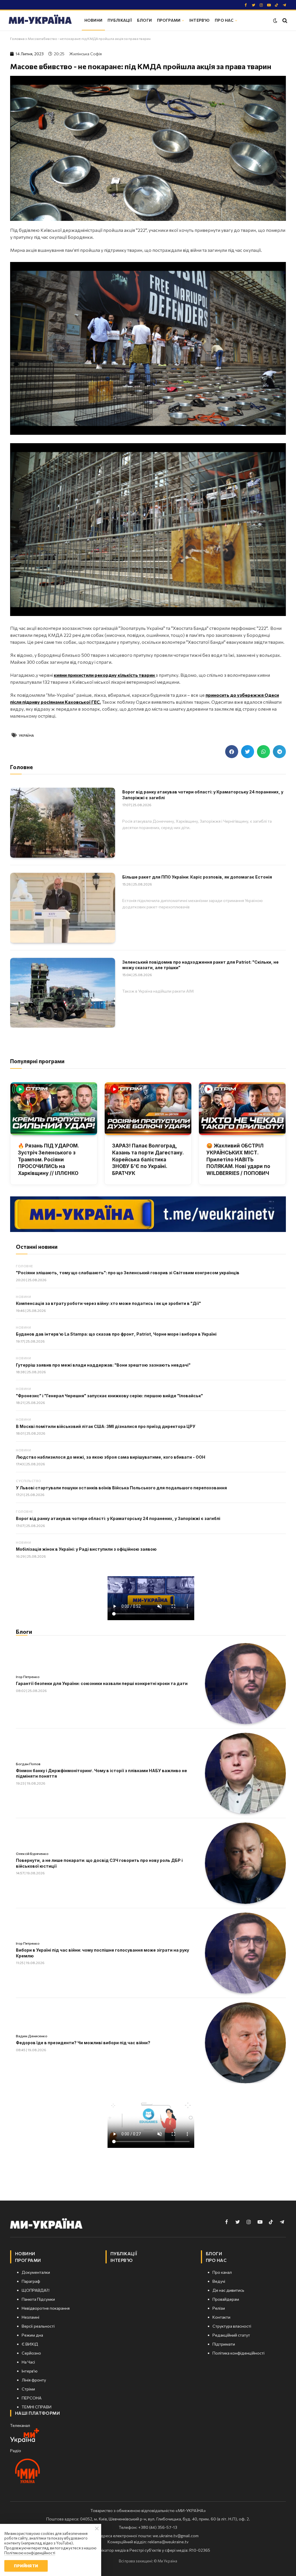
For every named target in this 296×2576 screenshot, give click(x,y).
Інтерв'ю (199, 20)
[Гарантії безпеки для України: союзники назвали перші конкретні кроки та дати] (245, 1684)
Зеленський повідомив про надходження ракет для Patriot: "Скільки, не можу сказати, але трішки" (200, 965)
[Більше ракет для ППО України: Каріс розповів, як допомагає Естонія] (63, 908)
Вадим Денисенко (32, 2036)
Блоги (144, 20)
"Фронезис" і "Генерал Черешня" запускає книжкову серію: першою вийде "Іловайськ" (109, 1396)
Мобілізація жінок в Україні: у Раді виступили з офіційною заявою (86, 1549)
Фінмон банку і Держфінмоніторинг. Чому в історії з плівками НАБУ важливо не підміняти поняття (101, 1773)
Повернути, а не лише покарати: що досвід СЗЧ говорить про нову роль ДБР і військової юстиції (99, 1863)
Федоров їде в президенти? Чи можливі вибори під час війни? (83, 2043)
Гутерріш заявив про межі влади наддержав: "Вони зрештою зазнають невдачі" (103, 1365)
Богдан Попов (28, 1764)
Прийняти (26, 2566)
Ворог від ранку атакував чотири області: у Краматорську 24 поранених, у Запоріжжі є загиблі (203, 795)
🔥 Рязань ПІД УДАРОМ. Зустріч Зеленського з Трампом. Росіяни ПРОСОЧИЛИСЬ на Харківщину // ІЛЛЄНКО (48, 1159)
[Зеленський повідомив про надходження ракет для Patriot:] (63, 993)
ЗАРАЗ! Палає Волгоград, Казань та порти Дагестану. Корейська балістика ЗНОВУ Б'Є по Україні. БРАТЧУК (148, 1159)
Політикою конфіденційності (30, 2553)
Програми (169, 20)
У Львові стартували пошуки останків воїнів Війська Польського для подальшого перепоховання (121, 1488)
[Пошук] (284, 20)
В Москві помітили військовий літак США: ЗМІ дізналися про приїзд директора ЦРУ (106, 1426)
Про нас (224, 20)
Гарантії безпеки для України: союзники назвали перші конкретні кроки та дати (102, 1683)
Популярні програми (37, 1061)
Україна (26, 735)
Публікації (120, 20)
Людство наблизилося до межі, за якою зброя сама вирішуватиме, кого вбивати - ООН (111, 1457)
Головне (24, 1266)
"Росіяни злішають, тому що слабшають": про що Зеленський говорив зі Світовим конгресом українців (128, 1273)
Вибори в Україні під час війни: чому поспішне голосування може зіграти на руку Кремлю (102, 1953)
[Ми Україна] (40, 20)
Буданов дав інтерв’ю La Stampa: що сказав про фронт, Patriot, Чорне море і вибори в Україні (116, 1334)
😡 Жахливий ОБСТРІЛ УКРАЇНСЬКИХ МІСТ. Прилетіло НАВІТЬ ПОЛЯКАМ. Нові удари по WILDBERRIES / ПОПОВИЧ (238, 1159)
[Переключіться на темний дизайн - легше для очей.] (275, 21)
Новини (93, 20)
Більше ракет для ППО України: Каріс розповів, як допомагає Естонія (197, 877)
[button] (232, 752)
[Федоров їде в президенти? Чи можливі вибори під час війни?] (245, 2043)
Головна (17, 38)
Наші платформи (37, 2413)
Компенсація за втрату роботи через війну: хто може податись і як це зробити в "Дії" (108, 1303)
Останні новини (37, 1247)
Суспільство (29, 1481)
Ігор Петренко (28, 1677)
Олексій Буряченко (32, 1853)
